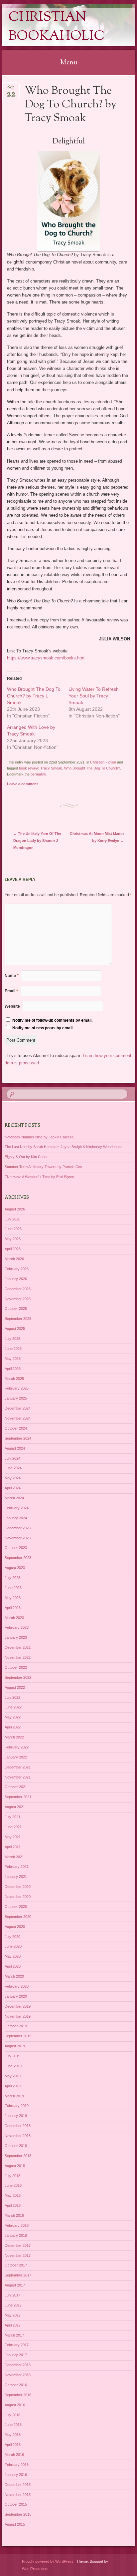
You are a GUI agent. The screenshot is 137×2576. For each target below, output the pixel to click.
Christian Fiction (103, 762)
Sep (11, 89)
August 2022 (15, 1687)
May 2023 (13, 1598)
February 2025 (17, 1388)
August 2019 (15, 2046)
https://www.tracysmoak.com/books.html (46, 658)
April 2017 (13, 2325)
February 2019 (17, 2106)
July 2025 (12, 1339)
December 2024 (18, 1408)
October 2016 (16, 2385)
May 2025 (13, 1359)
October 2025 (16, 1309)
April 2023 (13, 1608)
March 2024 (14, 1498)
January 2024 (16, 1518)
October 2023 (16, 1548)
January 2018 (16, 2235)
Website (12, 1006)
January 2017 (16, 2355)
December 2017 (18, 2245)
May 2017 (13, 2315)
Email (11, 991)
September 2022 (18, 1677)
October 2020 (16, 1907)
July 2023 (12, 1578)
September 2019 (18, 2036)
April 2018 (13, 2205)
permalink (38, 774)
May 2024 (13, 1478)
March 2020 (14, 1976)
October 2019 (16, 2026)
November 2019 (18, 2016)
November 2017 (18, 2255)
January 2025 (16, 1398)
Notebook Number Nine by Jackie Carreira (39, 1137)
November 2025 (18, 1299)
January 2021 (16, 1877)
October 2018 (16, 2146)
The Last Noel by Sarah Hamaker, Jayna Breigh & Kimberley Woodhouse (64, 1147)
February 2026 (17, 1269)
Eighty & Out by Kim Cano (26, 1157)
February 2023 (17, 1627)
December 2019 (18, 2006)
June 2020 (13, 1946)
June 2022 (13, 1707)
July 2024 (12, 1458)
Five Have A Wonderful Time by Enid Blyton (39, 1177)
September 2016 (18, 2395)
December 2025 (18, 1289)
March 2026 (14, 1259)
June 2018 (13, 2185)
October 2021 (16, 1787)
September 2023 (18, 1558)
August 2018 (15, 2166)
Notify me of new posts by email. (43, 1028)
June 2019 (13, 2066)
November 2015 (18, 2495)
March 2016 (14, 2455)
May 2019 (13, 2076)
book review (29, 768)
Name (12, 976)
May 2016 (13, 2435)
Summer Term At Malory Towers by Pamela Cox (43, 1167)
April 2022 (13, 1727)
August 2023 (15, 1568)
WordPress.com (35, 2569)
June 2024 (13, 1468)
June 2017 (13, 2305)
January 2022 (16, 1757)
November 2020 (18, 1897)
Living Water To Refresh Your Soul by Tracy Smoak (94, 696)
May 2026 (13, 1239)
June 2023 (13, 1588)
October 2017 (16, 2265)
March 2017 (14, 2335)
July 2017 (12, 2295)
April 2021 (13, 1847)
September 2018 (18, 2156)
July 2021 (12, 1817)
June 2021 (13, 1827)
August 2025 (15, 1329)
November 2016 (18, 2375)
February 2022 (17, 1747)
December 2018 (18, 2126)
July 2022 (12, 1697)
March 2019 (14, 2096)
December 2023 (18, 1528)
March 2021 (14, 1857)
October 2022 (16, 1667)
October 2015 (16, 2504)
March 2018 (14, 2215)
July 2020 (12, 1937)
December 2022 (18, 1647)
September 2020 (18, 1917)
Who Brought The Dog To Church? (92, 768)
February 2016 (17, 2465)
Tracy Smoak (51, 768)
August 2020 (15, 1927)
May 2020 (13, 1956)
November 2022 (18, 1657)
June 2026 (13, 1229)
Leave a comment (22, 784)
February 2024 (17, 1508)
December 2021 (18, 1767)
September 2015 (18, 2514)
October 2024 (16, 1428)
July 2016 (12, 2415)
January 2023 (16, 1637)
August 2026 (15, 1209)
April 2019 (13, 2086)
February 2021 (17, 1867)
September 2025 (18, 1319)
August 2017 (15, 2285)
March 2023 (14, 1618)
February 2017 (17, 2345)
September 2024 (18, 1438)
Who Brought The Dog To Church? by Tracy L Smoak (34, 696)
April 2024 (13, 1488)
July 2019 (12, 2056)
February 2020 (17, 1986)
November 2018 (18, 2136)
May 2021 (13, 1837)
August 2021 (15, 1807)
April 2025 (13, 1369)
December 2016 (18, 2365)
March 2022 (14, 1737)
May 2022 (13, 1717)
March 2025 (14, 1379)
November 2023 (18, 1538)
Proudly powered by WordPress (48, 2561)
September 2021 (18, 1797)
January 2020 (16, 1996)
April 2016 (13, 2445)
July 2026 (12, 1219)
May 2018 (13, 2195)
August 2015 (15, 2524)
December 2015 (18, 2485)
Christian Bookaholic (57, 27)
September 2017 (18, 2275)
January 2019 (16, 2116)
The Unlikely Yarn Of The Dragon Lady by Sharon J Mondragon (37, 841)
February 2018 (17, 2225)
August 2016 (15, 2405)
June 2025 (13, 1349)
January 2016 (16, 2475)
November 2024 (18, 1418)
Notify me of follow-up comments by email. (52, 1020)
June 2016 (13, 2425)
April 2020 (13, 1966)
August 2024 (15, 1448)
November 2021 (18, 1777)
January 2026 (16, 1279)
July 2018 (12, 2176)
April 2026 (13, 1249)
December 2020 (18, 1887)
